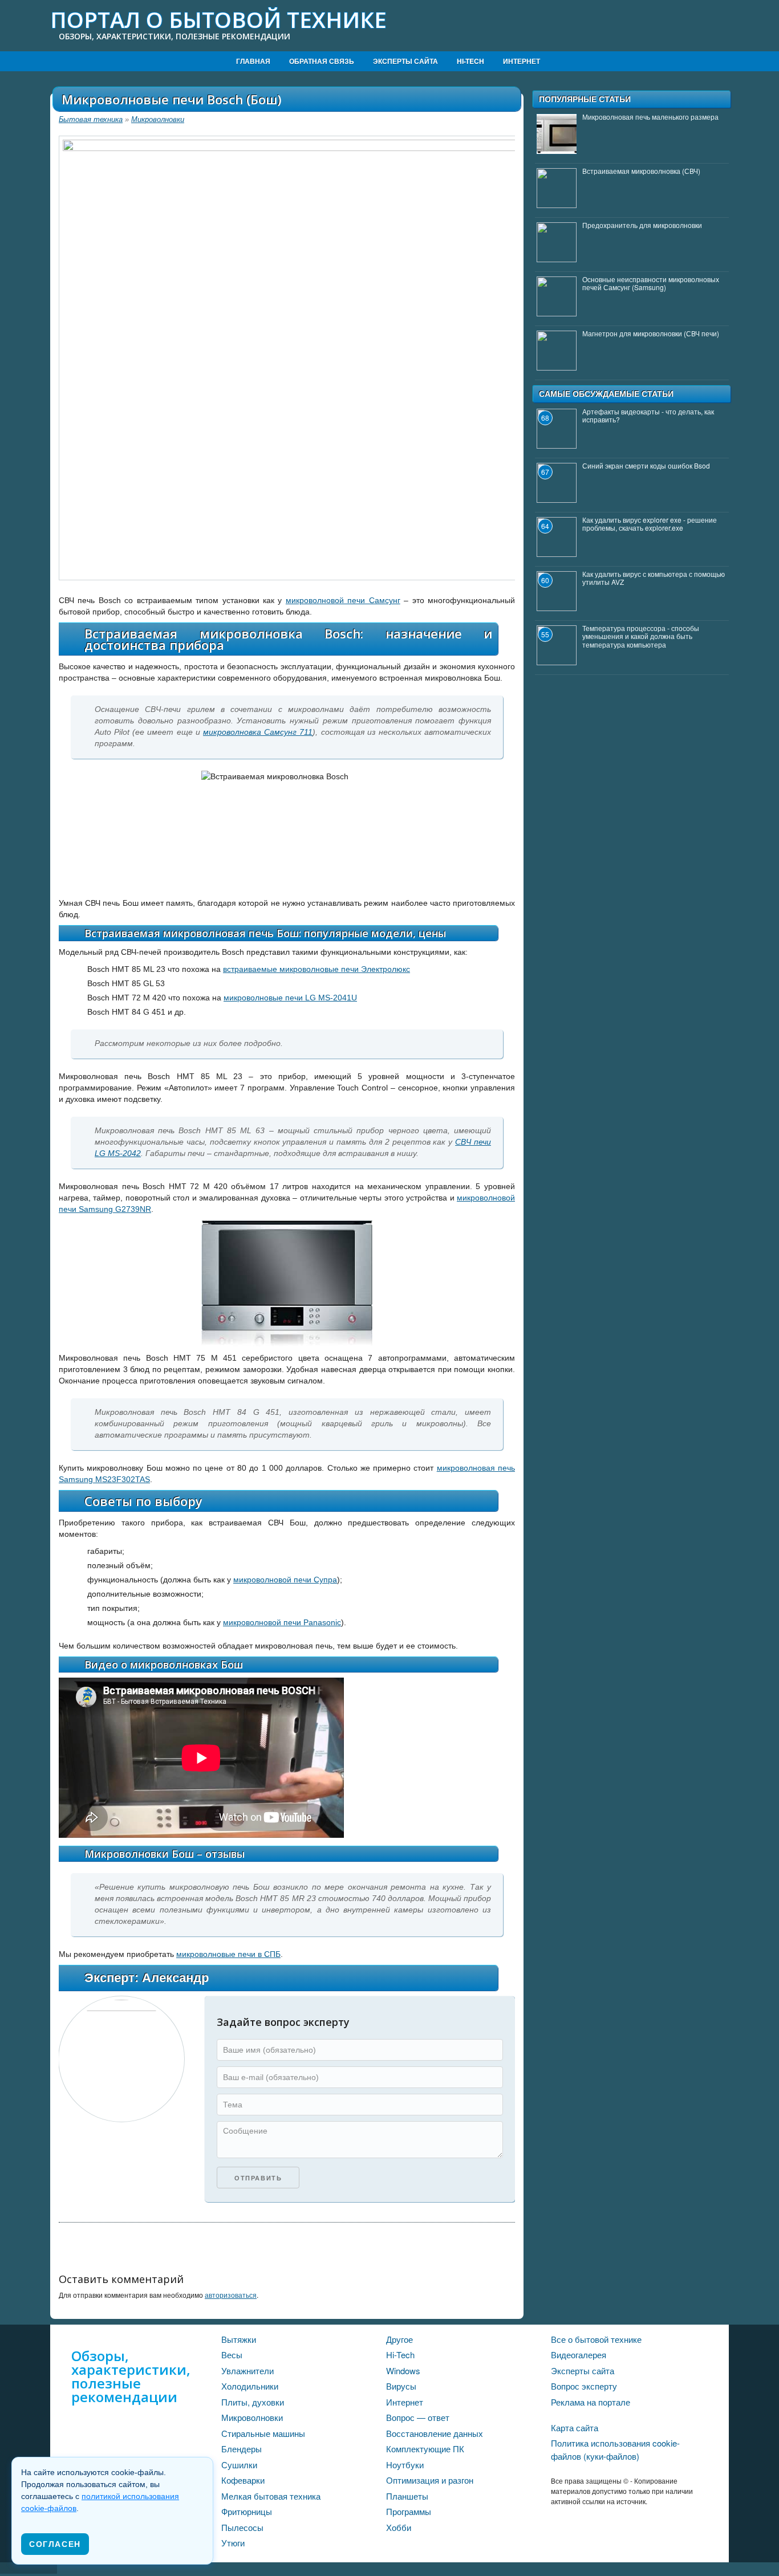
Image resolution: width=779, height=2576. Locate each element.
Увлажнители (248, 2371)
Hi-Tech (470, 61)
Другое (399, 2339)
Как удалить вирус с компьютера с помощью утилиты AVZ (654, 578)
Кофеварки (243, 2480)
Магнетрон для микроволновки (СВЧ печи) (651, 333)
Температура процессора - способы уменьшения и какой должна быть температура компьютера (641, 636)
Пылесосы (242, 2527)
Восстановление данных (435, 2433)
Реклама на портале (591, 2402)
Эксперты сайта (405, 61)
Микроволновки (158, 119)
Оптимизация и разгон (430, 2480)
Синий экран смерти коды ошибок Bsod (646, 465)
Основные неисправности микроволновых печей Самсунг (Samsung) (651, 283)
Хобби (399, 2527)
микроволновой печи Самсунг (343, 600)
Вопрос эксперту (584, 2386)
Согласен (55, 2544)
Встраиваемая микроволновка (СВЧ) (641, 171)
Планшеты (407, 2496)
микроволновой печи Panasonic (282, 1622)
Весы (232, 2355)
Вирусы (401, 2386)
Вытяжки (239, 2339)
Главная (253, 61)
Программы (409, 2511)
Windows (403, 2371)
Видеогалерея (579, 2355)
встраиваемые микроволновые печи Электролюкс (317, 969)
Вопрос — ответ (418, 2417)
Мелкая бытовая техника (271, 2496)
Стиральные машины (263, 2433)
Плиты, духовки (253, 2402)
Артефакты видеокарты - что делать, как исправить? (648, 415)
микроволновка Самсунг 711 (258, 732)
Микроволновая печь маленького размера (650, 117)
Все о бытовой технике (596, 2339)
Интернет (522, 61)
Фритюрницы (247, 2511)
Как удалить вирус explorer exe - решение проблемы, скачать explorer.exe (650, 524)
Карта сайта (575, 2428)
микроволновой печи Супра (285, 1580)
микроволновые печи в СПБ (228, 1954)
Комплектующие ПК (425, 2449)
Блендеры (242, 2449)
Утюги (233, 2543)
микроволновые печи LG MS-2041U (290, 998)
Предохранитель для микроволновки (642, 225)
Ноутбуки (405, 2465)
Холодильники (250, 2386)
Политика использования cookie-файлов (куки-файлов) (615, 2449)
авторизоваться (231, 2295)
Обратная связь (322, 61)
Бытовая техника (91, 119)
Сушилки (239, 2465)
